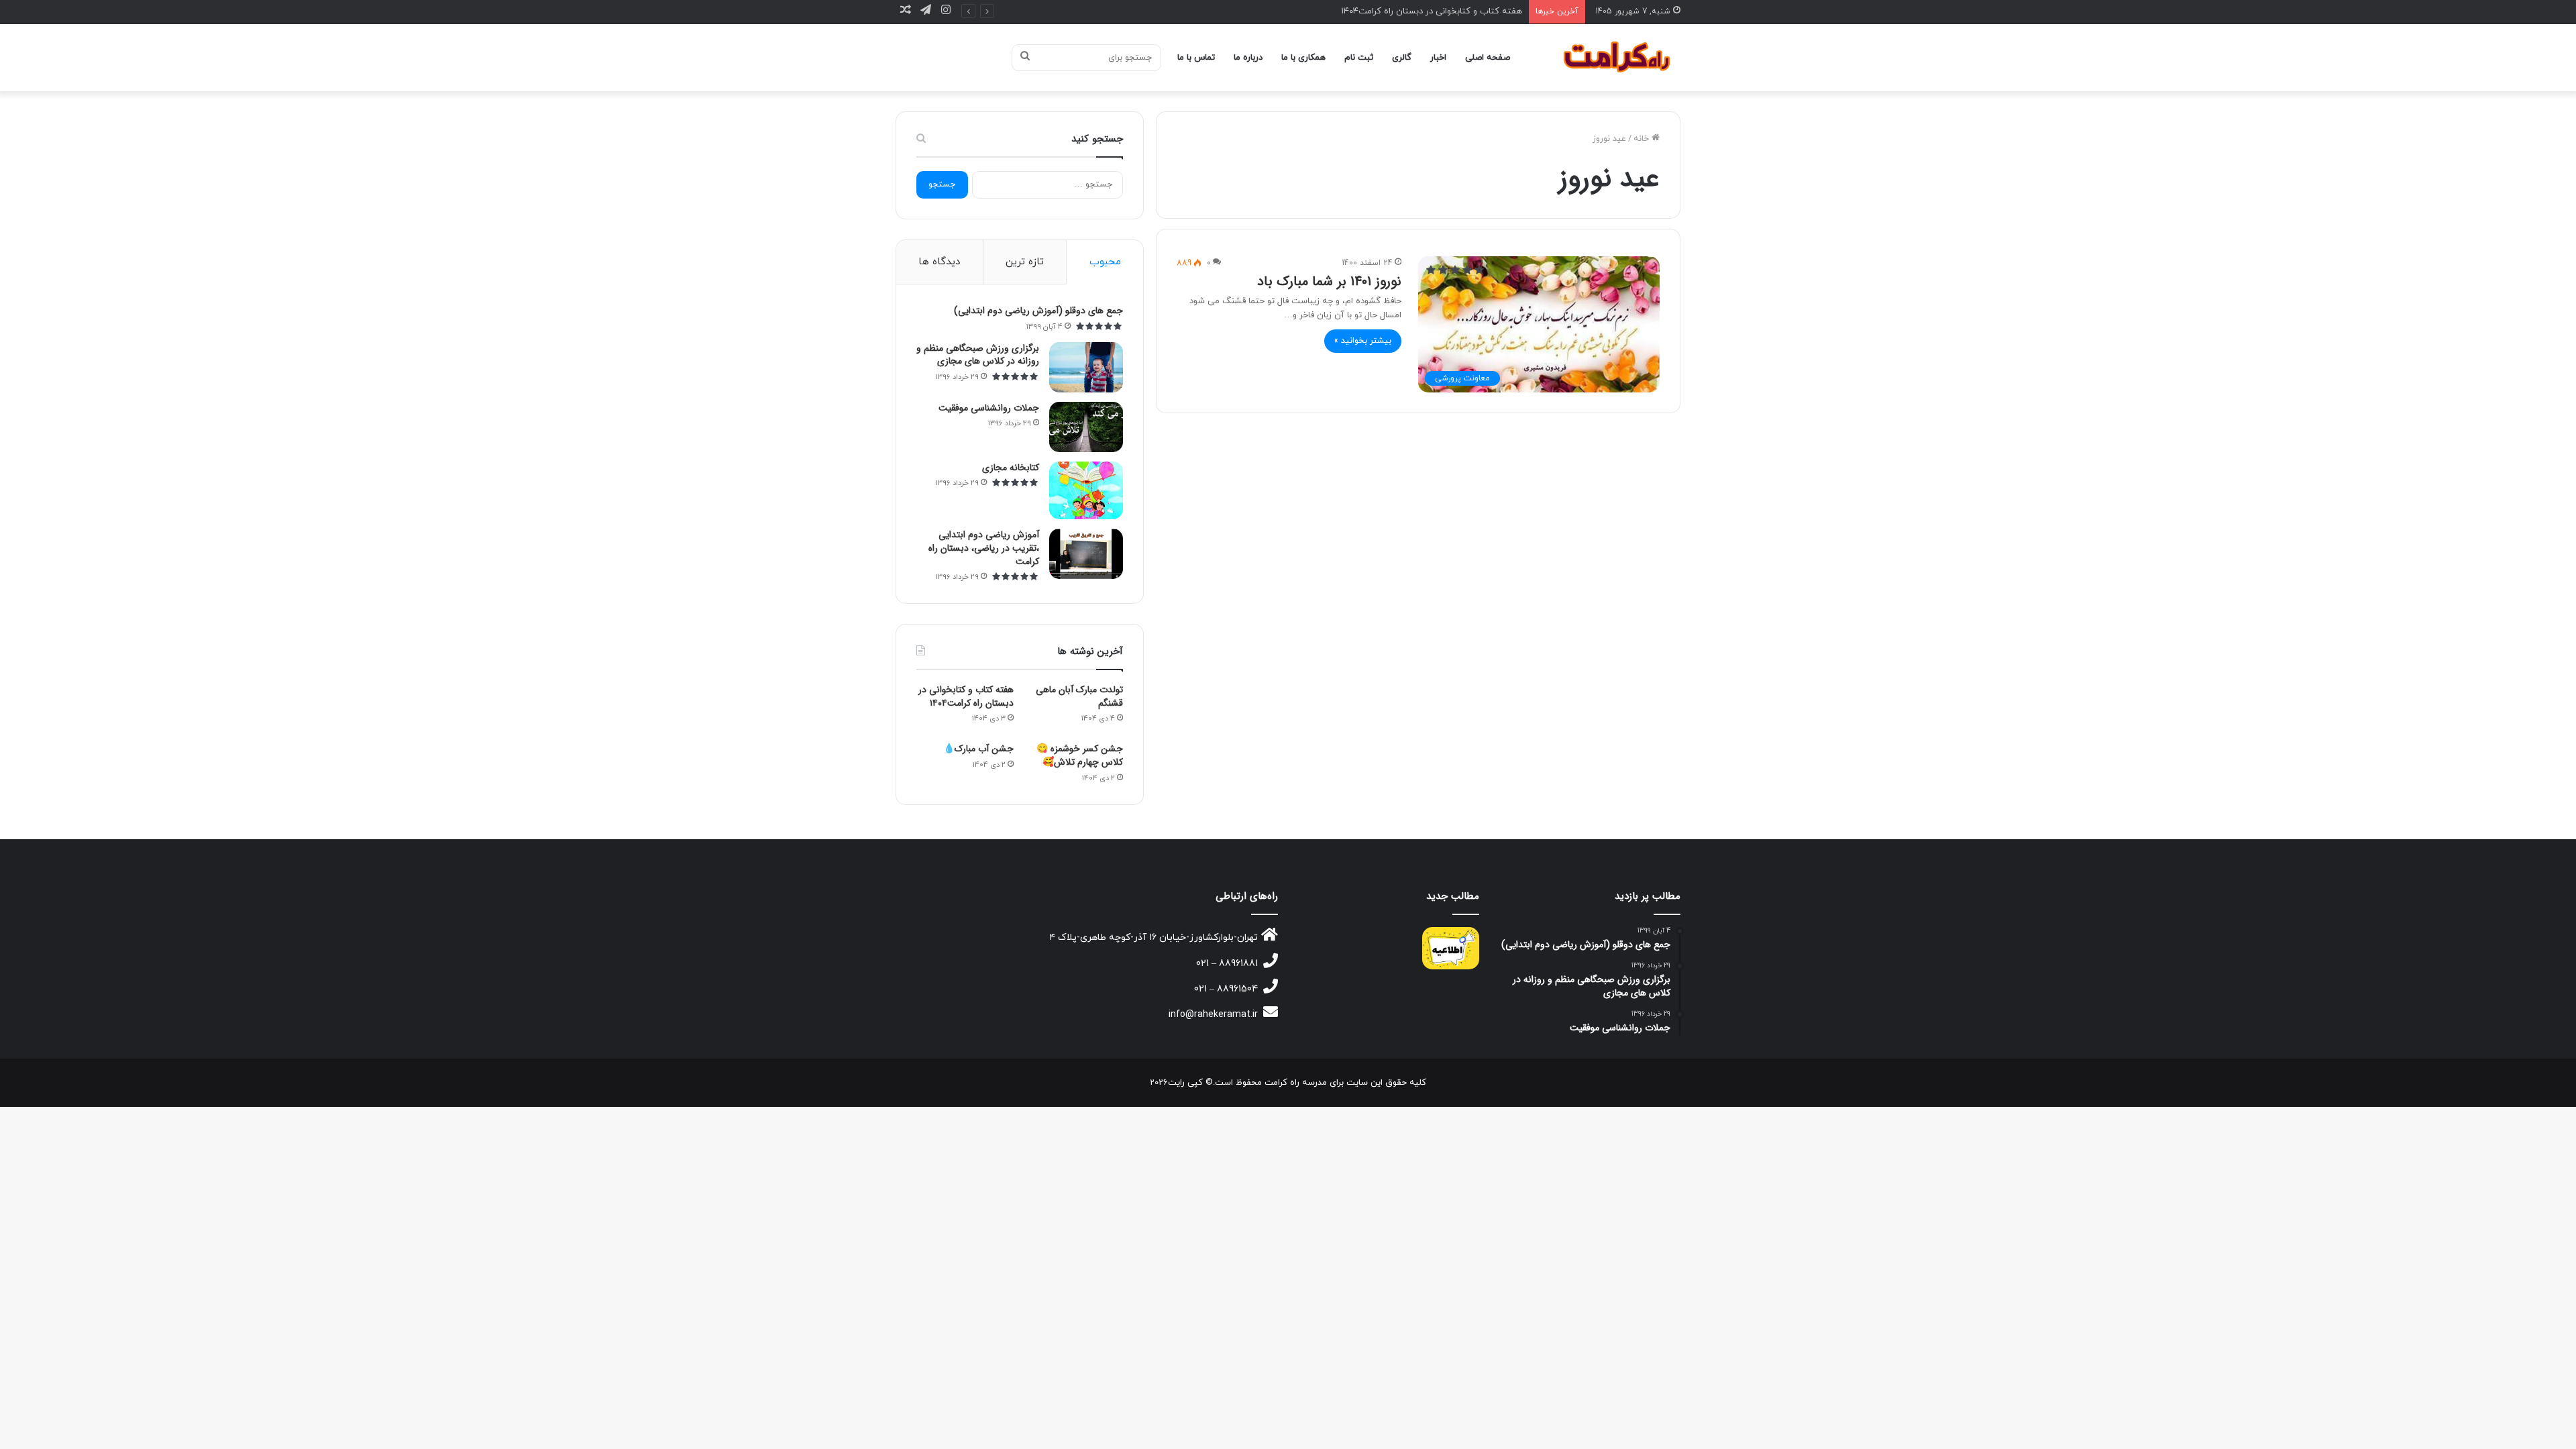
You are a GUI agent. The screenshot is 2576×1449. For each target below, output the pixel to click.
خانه (1643, 139)
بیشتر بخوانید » (1363, 341)
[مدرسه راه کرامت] (1618, 58)
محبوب (1105, 262)
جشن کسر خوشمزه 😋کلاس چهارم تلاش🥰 (1080, 755)
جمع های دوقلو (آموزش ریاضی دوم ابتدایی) (1038, 311)
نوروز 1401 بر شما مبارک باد (1329, 281)
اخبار (1438, 58)
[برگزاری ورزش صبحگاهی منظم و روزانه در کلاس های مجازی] (1086, 367)
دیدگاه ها (939, 262)
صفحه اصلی (1488, 58)
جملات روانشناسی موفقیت (989, 408)
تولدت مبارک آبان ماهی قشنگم (1079, 696)
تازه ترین (1025, 262)
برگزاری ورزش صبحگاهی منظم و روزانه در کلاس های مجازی (978, 355)
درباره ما (1248, 58)
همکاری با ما (1303, 58)
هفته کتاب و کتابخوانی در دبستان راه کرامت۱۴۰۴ (1432, 11)
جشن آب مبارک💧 (978, 749)
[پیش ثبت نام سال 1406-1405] (1451, 948)
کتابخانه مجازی (1011, 468)
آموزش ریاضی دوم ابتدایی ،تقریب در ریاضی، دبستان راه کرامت (984, 548)
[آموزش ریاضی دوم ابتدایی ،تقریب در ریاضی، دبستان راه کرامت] (1086, 554)
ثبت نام (1359, 58)
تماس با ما (1196, 58)
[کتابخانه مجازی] (1086, 491)
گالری (1402, 58)
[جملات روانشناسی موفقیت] (1086, 427)
